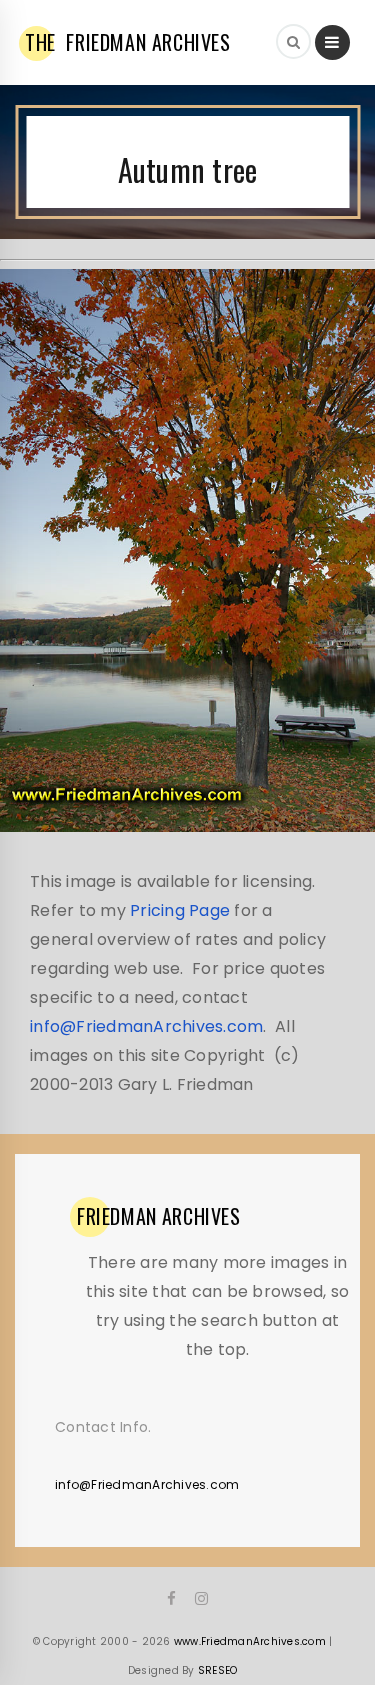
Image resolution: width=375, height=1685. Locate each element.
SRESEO (218, 1670)
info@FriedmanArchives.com (146, 1026)
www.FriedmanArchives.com (250, 1641)
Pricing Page (180, 910)
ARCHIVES (159, 1216)
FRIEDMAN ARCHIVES (128, 42)
